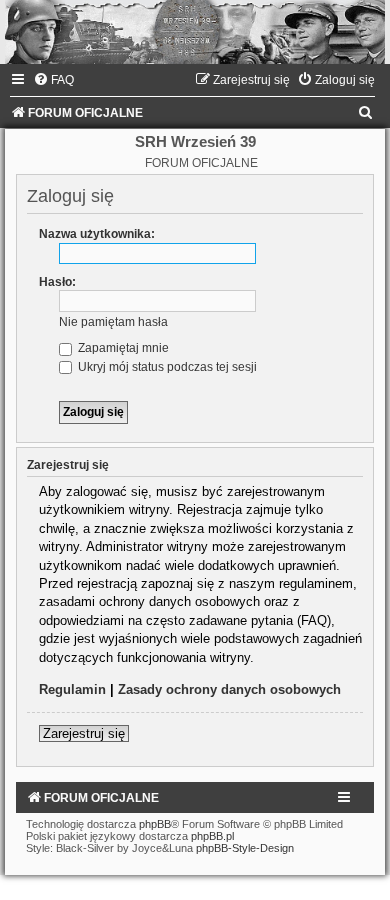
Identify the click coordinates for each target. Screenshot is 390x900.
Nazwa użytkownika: (97, 234)
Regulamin (72, 689)
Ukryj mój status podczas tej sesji (166, 367)
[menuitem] (53, 80)
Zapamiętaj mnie (122, 348)
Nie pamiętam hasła (113, 322)
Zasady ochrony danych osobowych (229, 689)
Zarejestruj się (84, 733)
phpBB (155, 824)
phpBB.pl (212, 836)
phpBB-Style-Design (245, 848)
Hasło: (57, 282)
